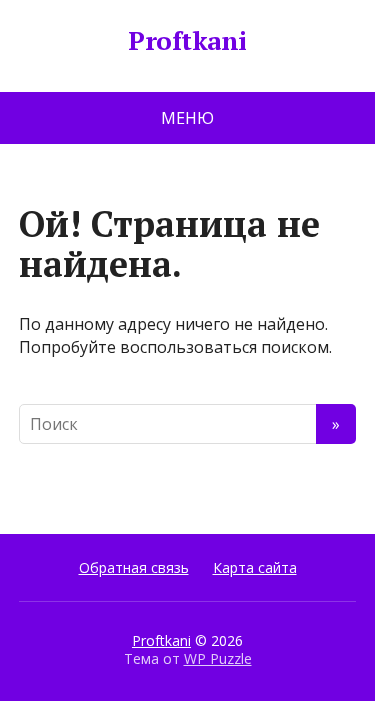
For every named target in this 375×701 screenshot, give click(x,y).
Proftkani (187, 41)
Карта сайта (255, 567)
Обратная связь (134, 567)
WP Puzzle (218, 658)
